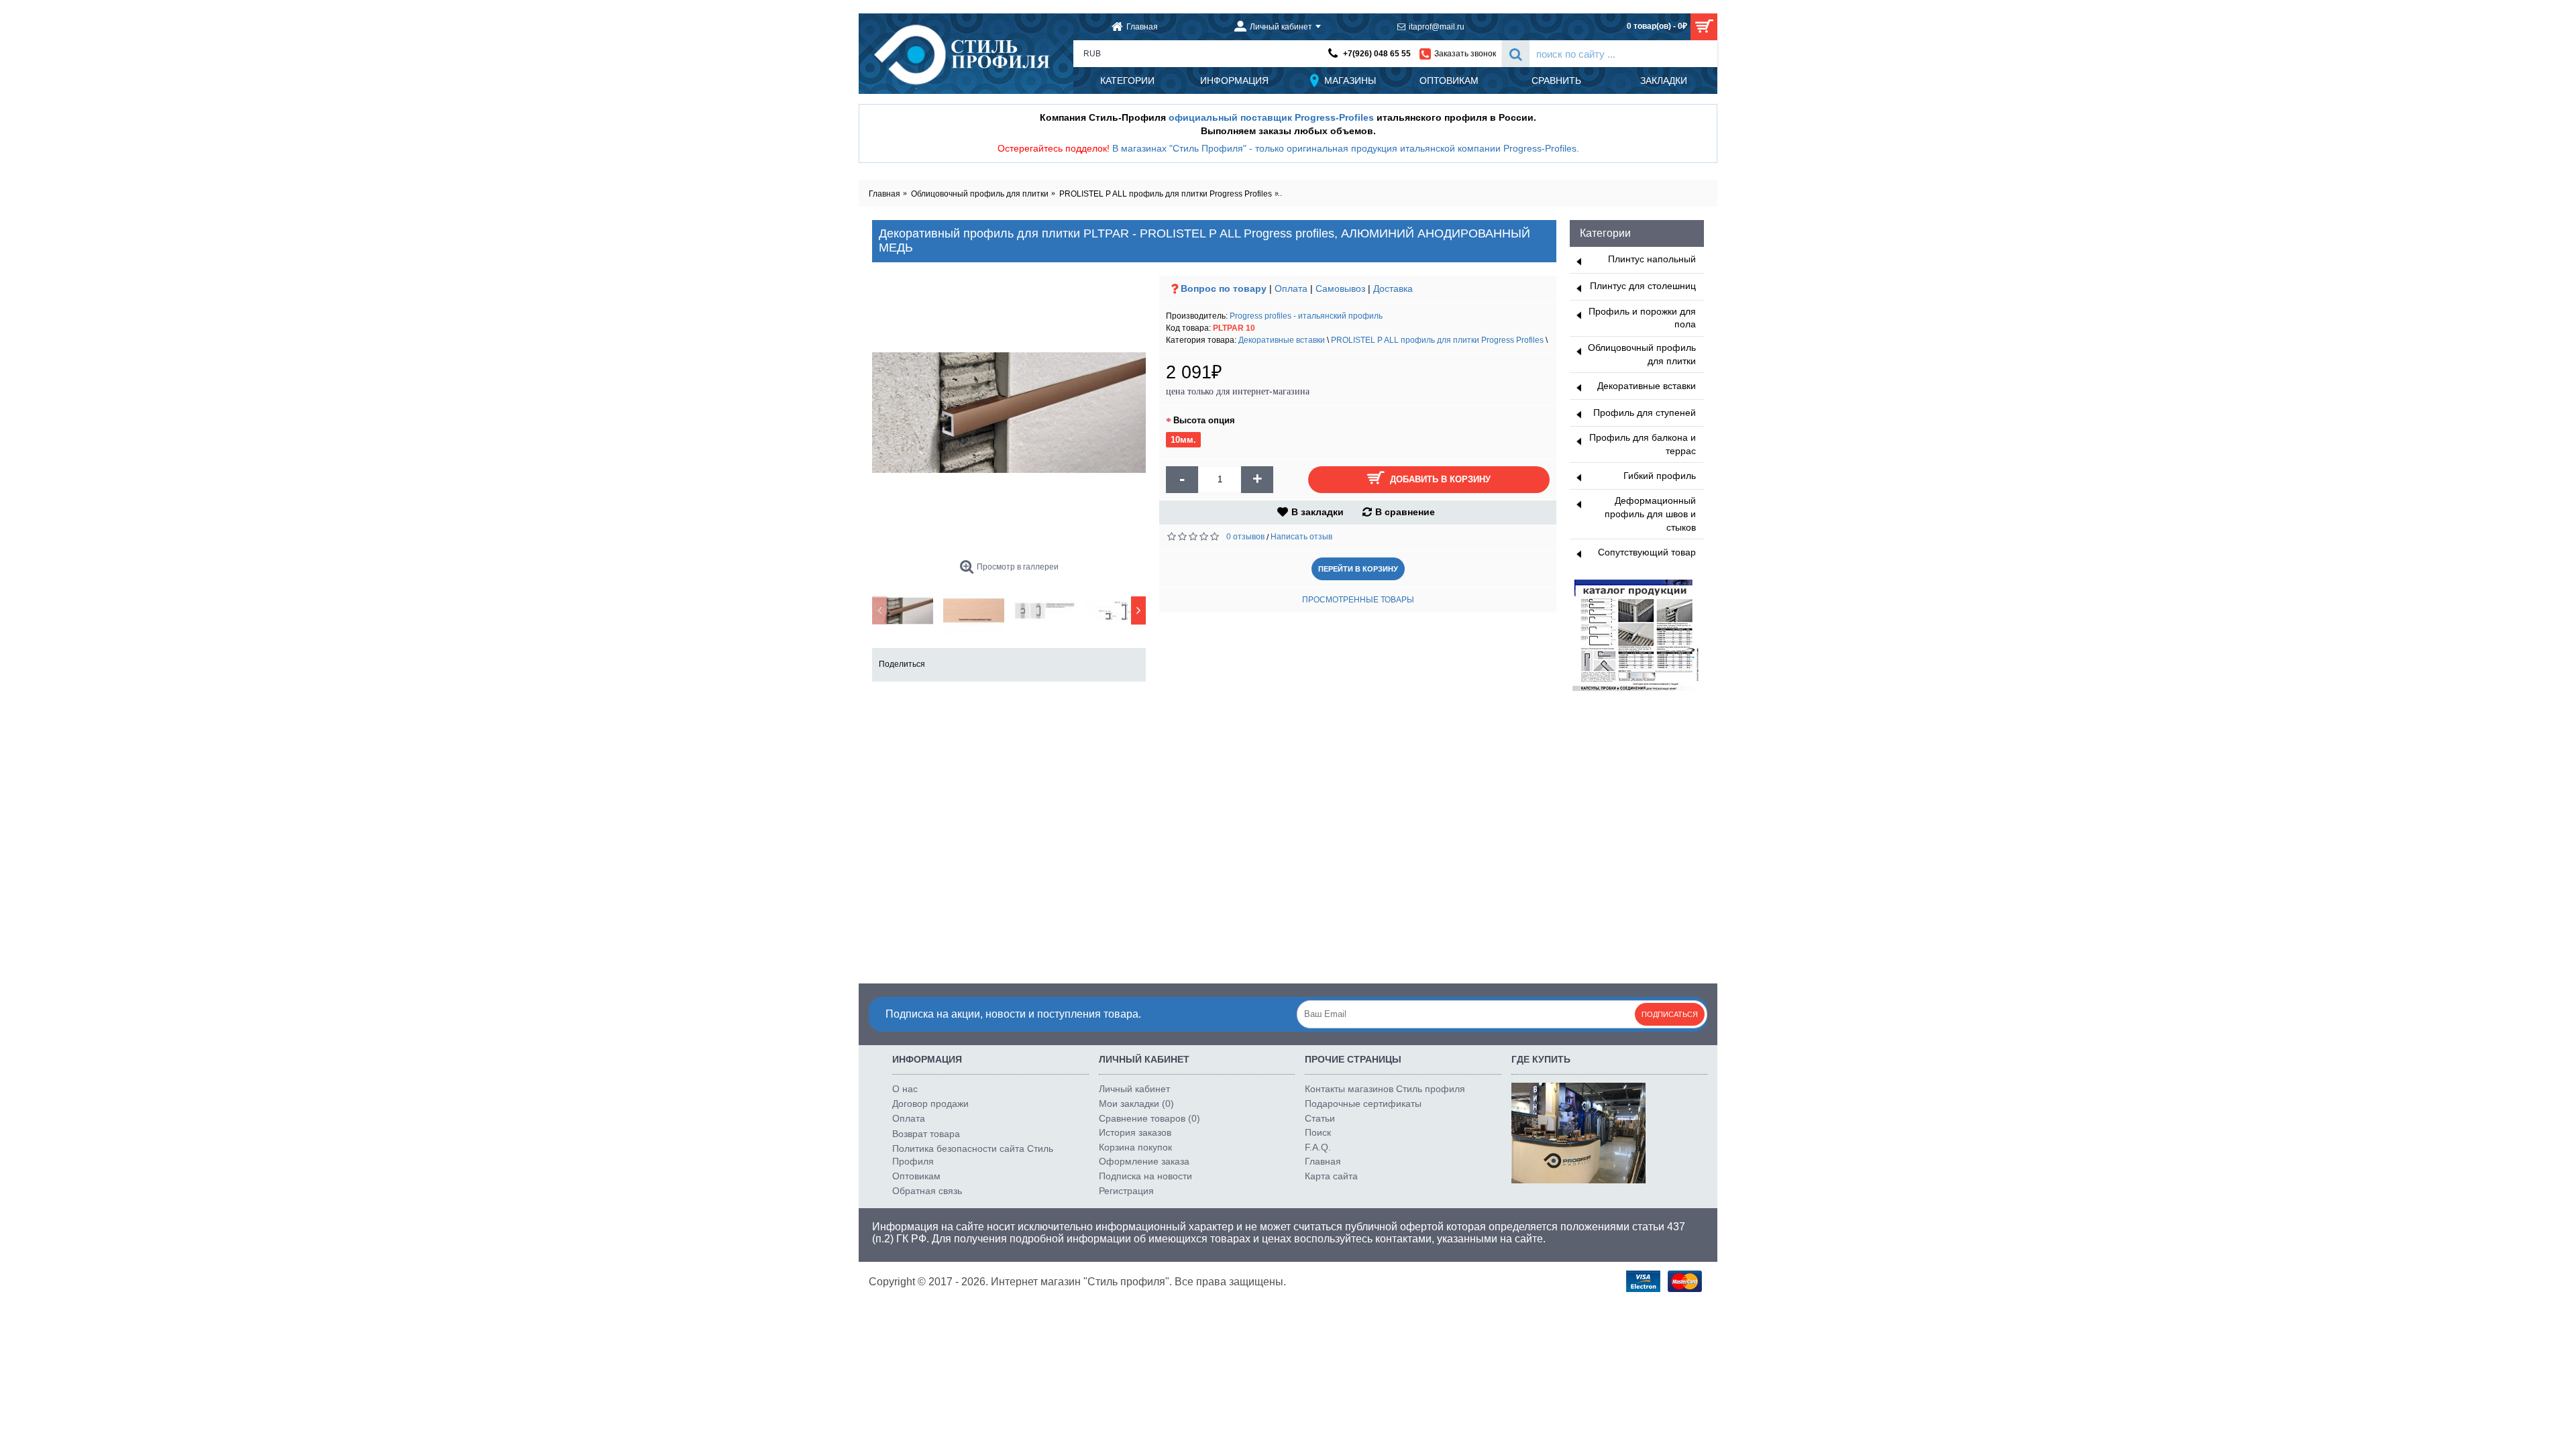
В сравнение (1405, 512)
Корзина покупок (1135, 1147)
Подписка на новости (1145, 1176)
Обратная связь (927, 1191)
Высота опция (1204, 420)
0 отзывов (1245, 537)
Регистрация (1126, 1191)
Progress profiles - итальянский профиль (1306, 316)
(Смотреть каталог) (921, 749)
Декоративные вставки (1282, 340)
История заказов (1135, 1132)
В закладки (1318, 512)
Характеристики (986, 721)
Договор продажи (930, 1104)
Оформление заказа (1144, 1161)
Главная (1323, 1161)
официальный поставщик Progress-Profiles (1271, 117)
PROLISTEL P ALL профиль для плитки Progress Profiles (1437, 340)
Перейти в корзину (1358, 569)
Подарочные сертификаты (1363, 1104)
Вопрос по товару (1224, 288)
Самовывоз (1340, 288)
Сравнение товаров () (1149, 1118)
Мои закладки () (1136, 1104)
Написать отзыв (1301, 537)
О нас (905, 1089)
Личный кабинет (1134, 1089)
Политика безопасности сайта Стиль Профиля (973, 1155)
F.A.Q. (1318, 1147)
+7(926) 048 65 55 (1377, 54)
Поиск (1318, 1132)
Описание (905, 721)
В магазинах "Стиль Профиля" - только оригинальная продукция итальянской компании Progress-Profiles (1344, 148)
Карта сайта (1331, 1176)
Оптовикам (916, 1176)
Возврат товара (926, 1134)
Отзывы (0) (1071, 721)
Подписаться (1670, 1014)
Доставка (1393, 288)
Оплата (1291, 288)
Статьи (1320, 1118)
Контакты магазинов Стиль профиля (1385, 1089)
